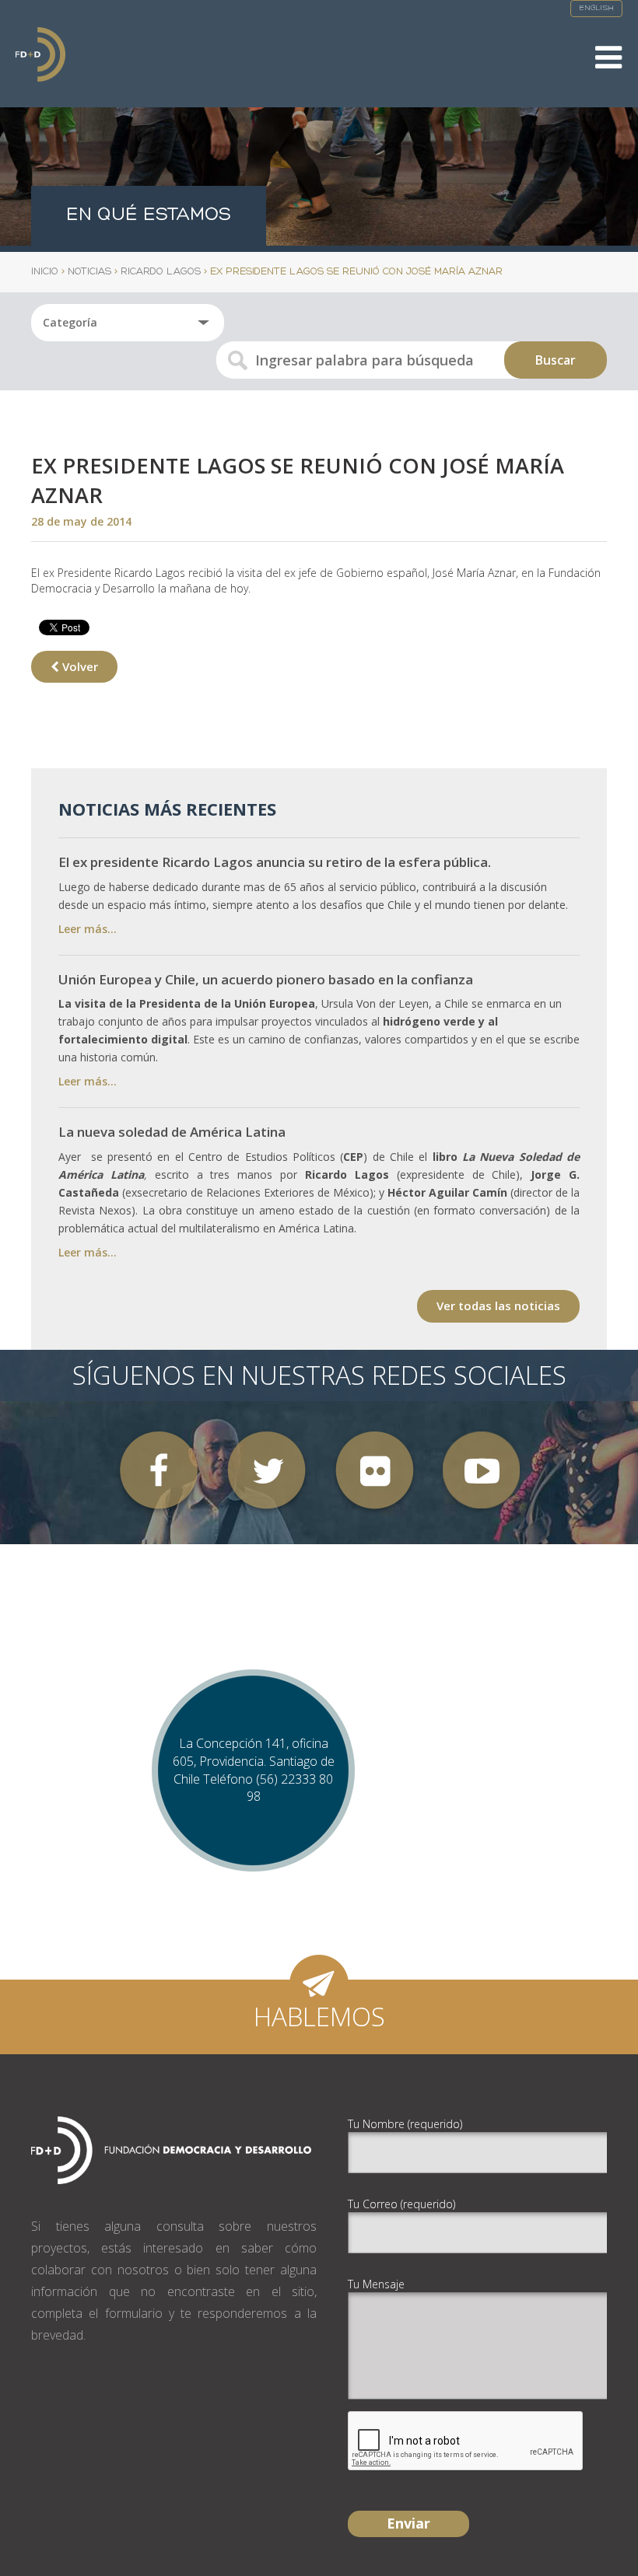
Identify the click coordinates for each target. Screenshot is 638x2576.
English (596, 8)
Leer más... (88, 929)
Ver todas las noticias (498, 1305)
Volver (79, 666)
